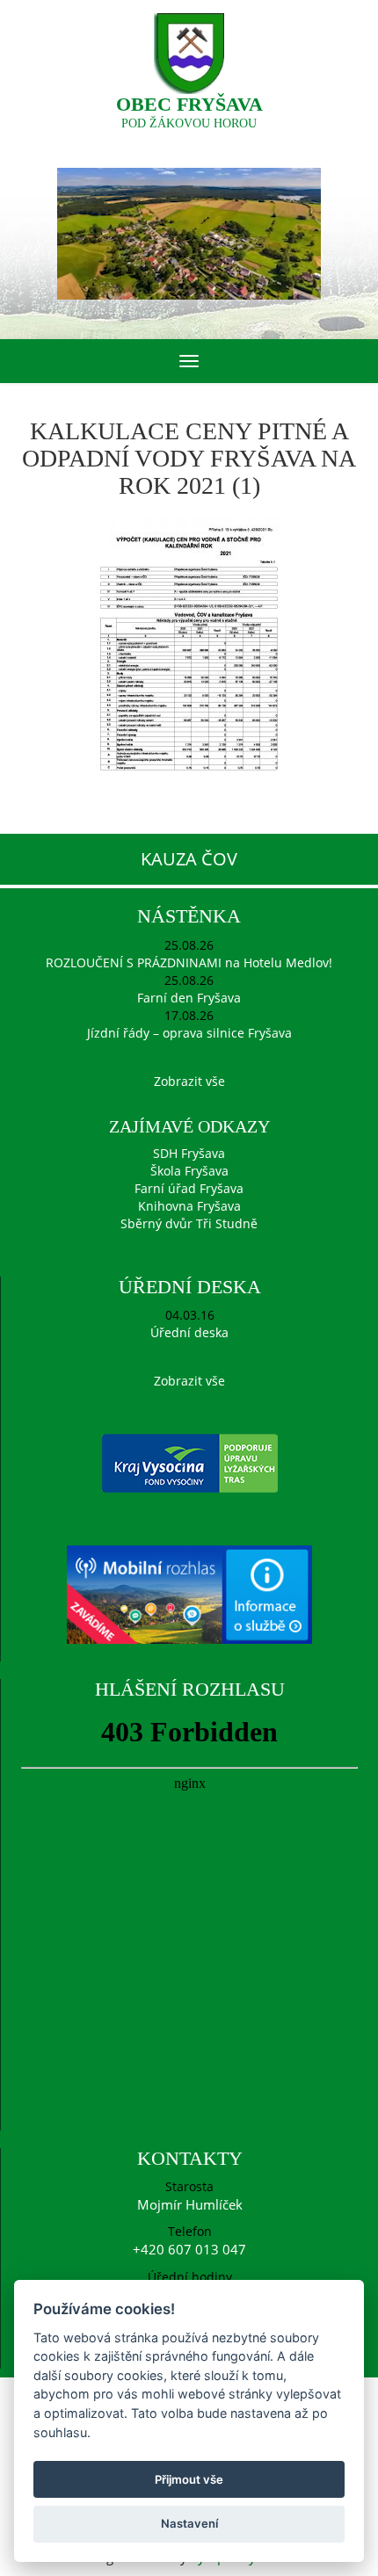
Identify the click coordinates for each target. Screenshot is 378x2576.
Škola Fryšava (189, 1171)
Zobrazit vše (189, 1081)
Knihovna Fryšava (189, 1206)
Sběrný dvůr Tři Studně (189, 1223)
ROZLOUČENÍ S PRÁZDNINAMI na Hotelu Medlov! (189, 962)
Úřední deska (189, 1332)
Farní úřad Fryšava (189, 1188)
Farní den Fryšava (189, 998)
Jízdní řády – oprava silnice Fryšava (189, 1033)
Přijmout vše (189, 2479)
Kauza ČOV (189, 859)
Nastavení (189, 2523)
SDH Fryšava (189, 1153)
